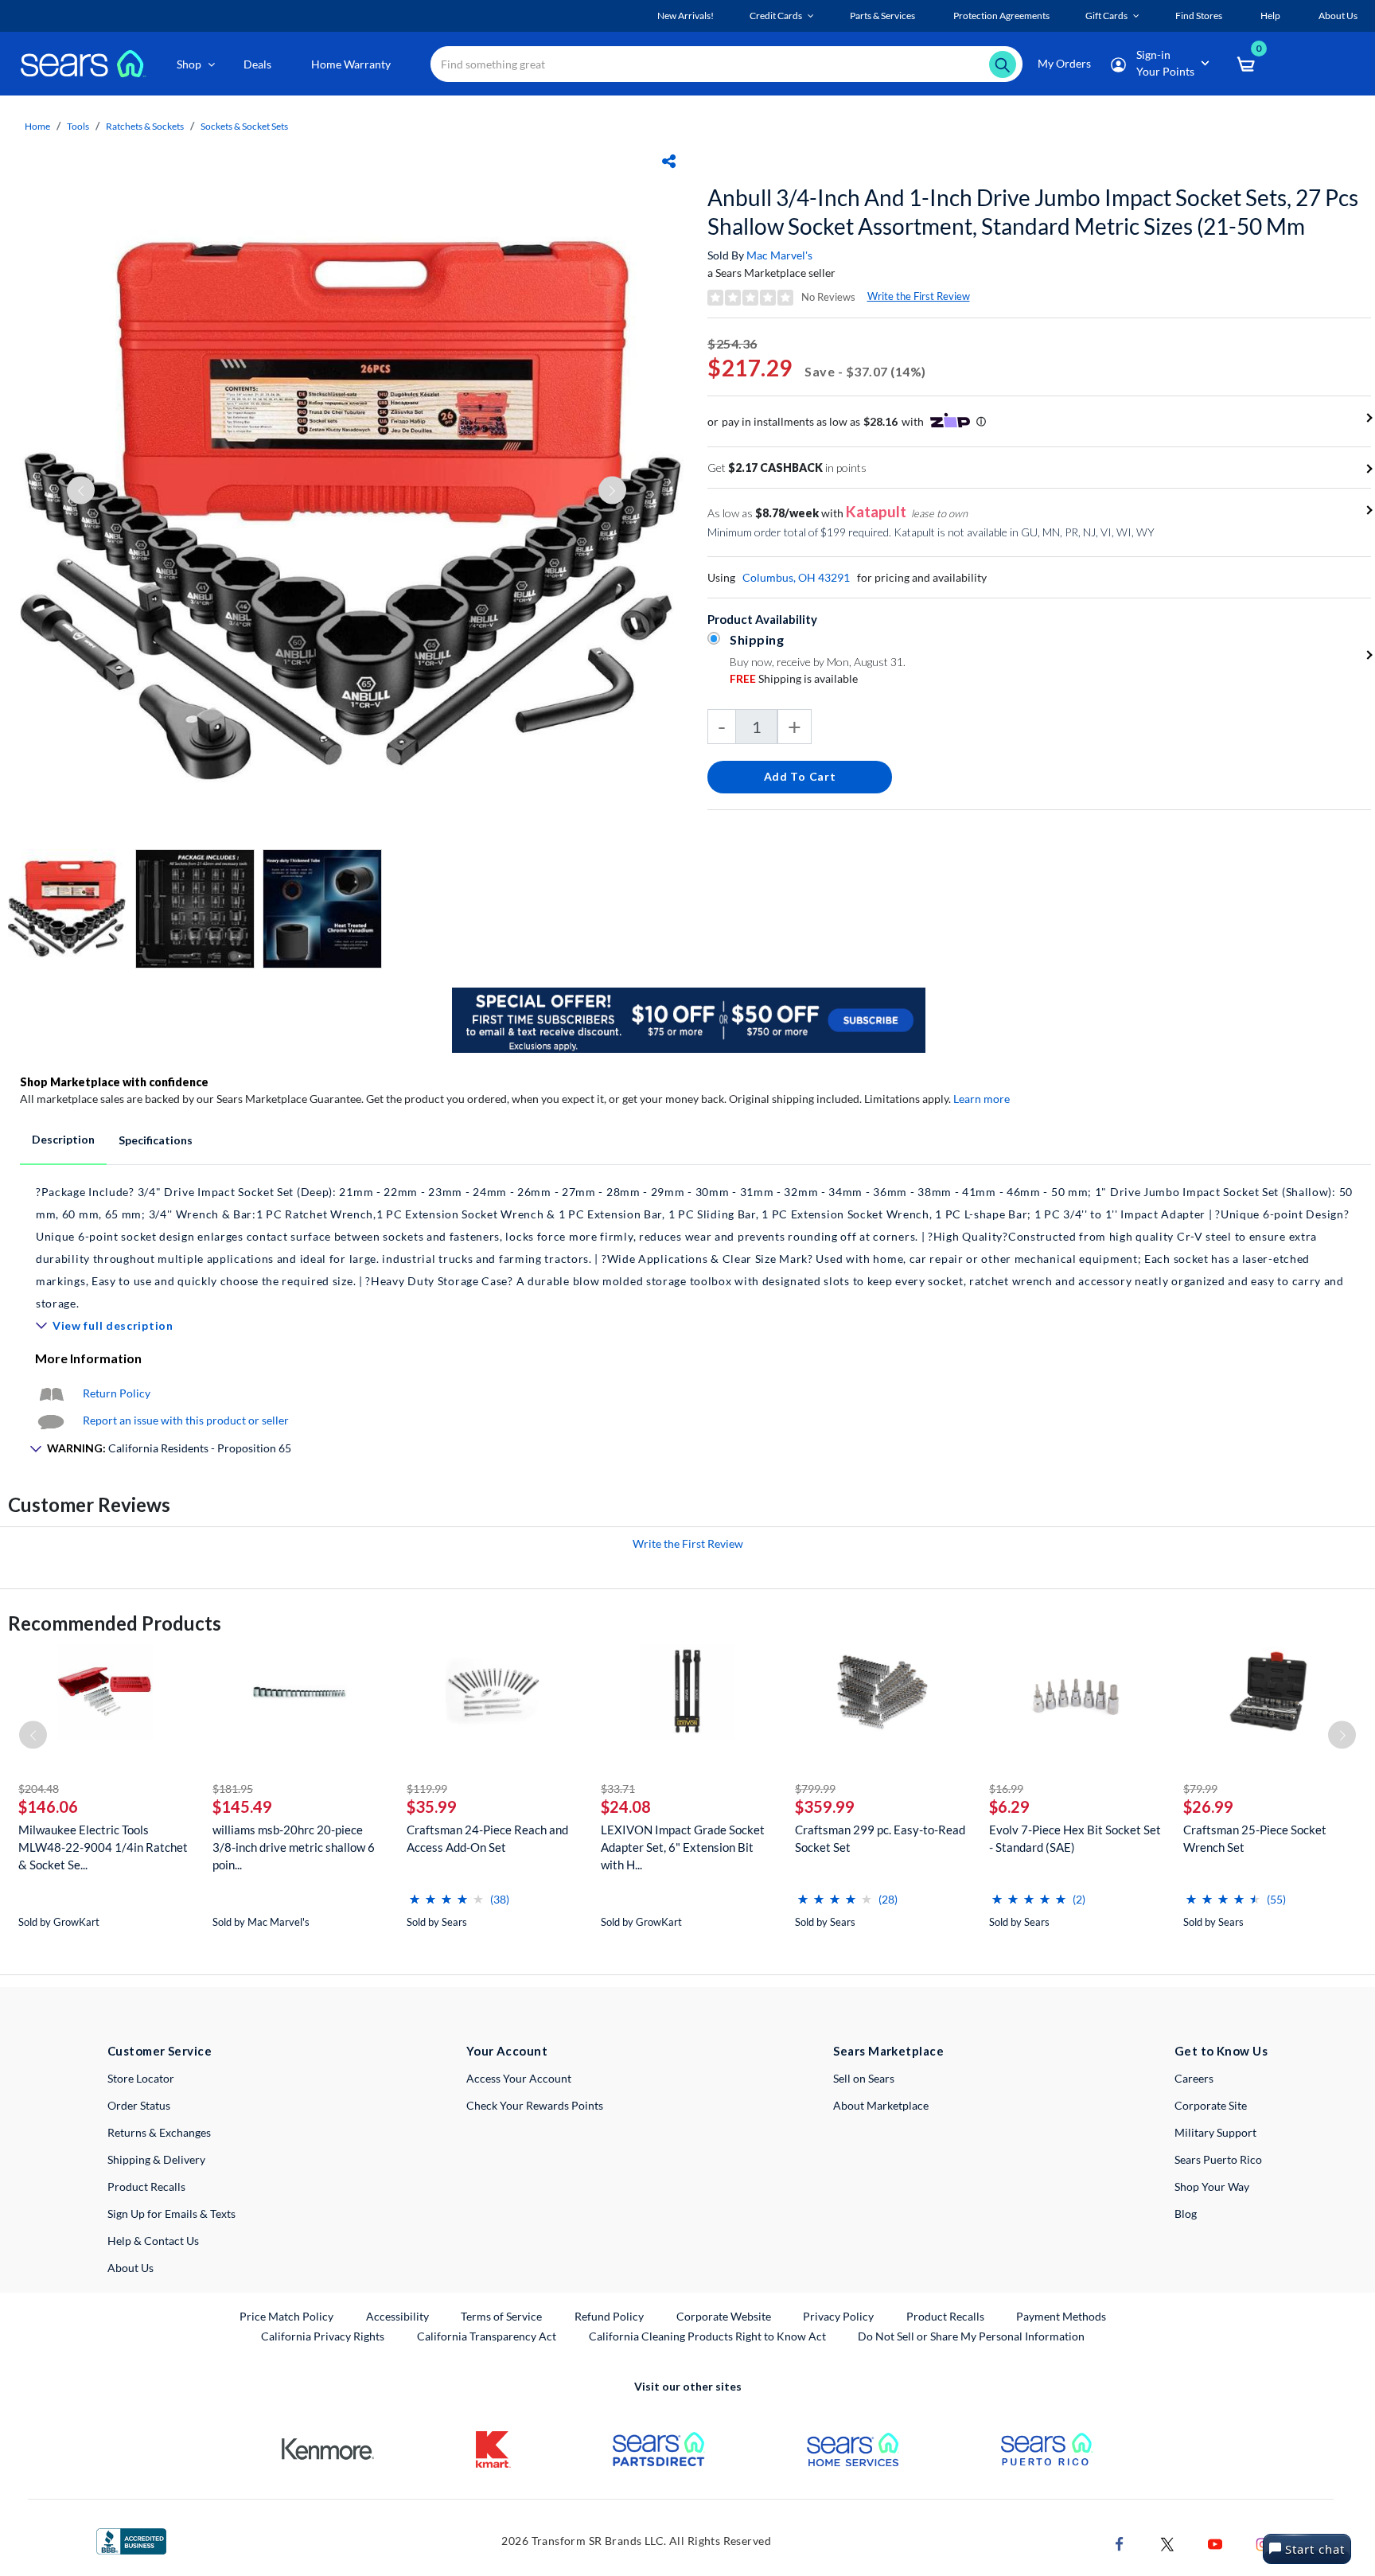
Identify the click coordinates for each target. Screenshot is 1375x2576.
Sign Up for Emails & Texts (171, 2214)
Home (37, 126)
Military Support (1215, 2132)
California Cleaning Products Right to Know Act (707, 2336)
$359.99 (825, 1806)
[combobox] (726, 64)
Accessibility (397, 2316)
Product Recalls (146, 2186)
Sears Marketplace (888, 2051)
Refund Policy (609, 2316)
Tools (78, 126)
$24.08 (626, 1806)
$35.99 (432, 1806)
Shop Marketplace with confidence (114, 1082)
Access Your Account (519, 2078)
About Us (130, 2268)
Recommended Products (115, 1623)
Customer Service (160, 2051)
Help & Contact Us (153, 2241)
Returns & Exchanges (159, 2132)
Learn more (982, 1099)
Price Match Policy (286, 2316)
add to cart (800, 776)
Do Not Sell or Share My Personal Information (971, 2336)
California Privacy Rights (323, 2336)
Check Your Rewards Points (535, 2105)
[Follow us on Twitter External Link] (1167, 2542)
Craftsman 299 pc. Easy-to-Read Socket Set (880, 1838)
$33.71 (618, 1789)
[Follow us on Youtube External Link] (1215, 2542)
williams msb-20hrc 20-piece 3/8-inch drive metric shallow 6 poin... (294, 1847)
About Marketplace (881, 2105)
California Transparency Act (487, 2336)
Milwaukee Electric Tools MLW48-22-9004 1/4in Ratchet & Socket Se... (103, 1847)
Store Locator (141, 2078)
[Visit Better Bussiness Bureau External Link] (131, 2540)
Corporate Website (725, 2316)
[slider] (446, 1893)
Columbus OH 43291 (796, 577)
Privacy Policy (838, 2316)
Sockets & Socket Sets (244, 126)
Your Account (507, 2051)
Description (63, 1139)
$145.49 (242, 1806)
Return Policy (117, 1393)
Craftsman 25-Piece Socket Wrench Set (1255, 1838)
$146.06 (48, 1806)
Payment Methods (1061, 2316)
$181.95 (233, 1789)
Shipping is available (794, 678)
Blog (1186, 2214)
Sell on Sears (864, 2078)
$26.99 (1208, 1806)
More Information (88, 1358)
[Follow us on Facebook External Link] (1120, 2542)
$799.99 (815, 1789)
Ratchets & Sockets (145, 126)
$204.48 (39, 1789)
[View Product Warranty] (51, 1393)
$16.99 (1006, 1789)
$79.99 (1200, 1789)
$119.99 (427, 1789)
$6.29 (1009, 1806)
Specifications (156, 1140)
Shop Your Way (1212, 2186)
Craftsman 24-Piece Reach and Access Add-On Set (487, 1838)
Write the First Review (919, 296)
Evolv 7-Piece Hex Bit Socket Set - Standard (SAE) (1075, 1838)
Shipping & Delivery (156, 2159)
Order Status (139, 2105)
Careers (1194, 2078)
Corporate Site (1211, 2105)
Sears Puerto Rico (1218, 2159)
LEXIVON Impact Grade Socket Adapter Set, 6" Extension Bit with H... (683, 1847)
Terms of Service (501, 2316)
